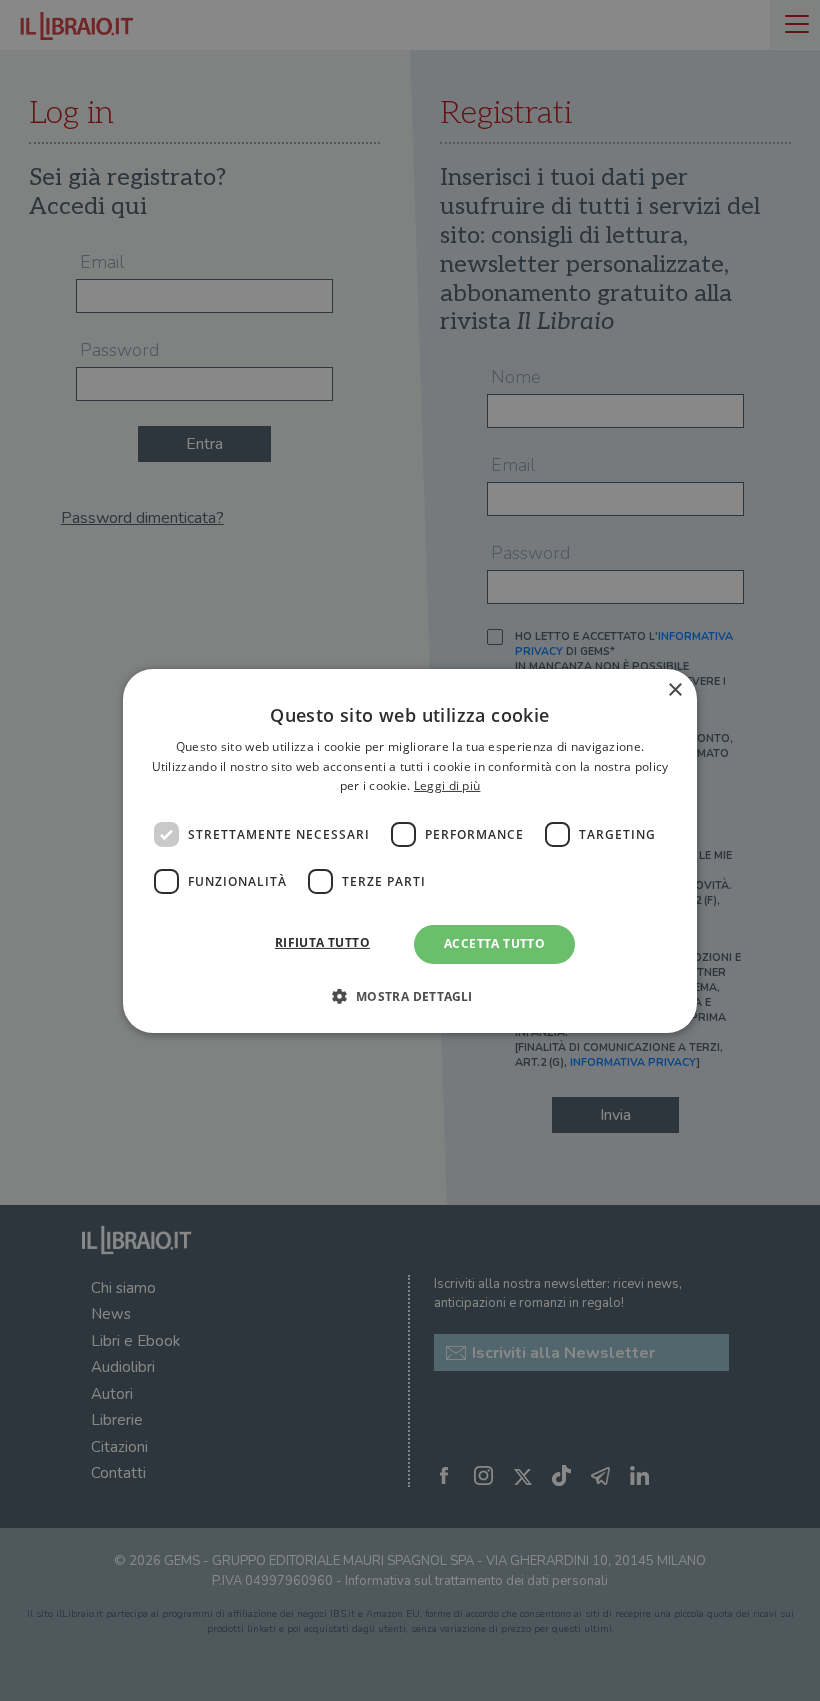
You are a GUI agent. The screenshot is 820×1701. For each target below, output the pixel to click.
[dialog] (410, 850)
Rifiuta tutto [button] (322, 942)
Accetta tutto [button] (494, 943)
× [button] (674, 689)
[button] (409, 996)
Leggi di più (447, 785)
